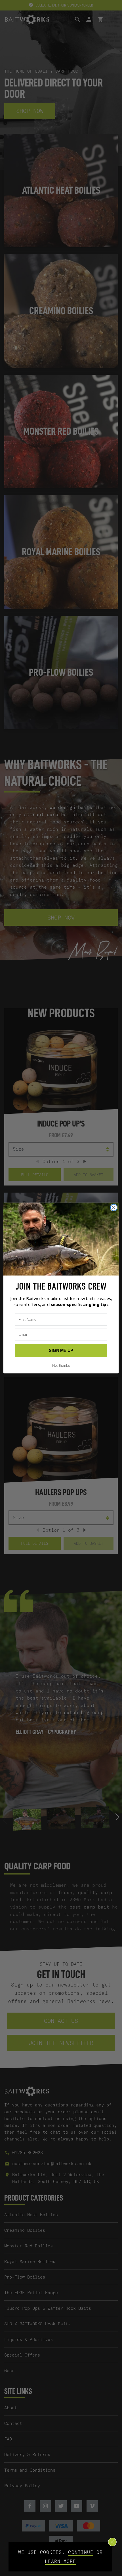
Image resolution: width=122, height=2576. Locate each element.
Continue (81, 2552)
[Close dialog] (114, 1207)
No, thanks (61, 1366)
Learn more (61, 2561)
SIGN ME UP (61, 1351)
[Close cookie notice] (112, 2542)
